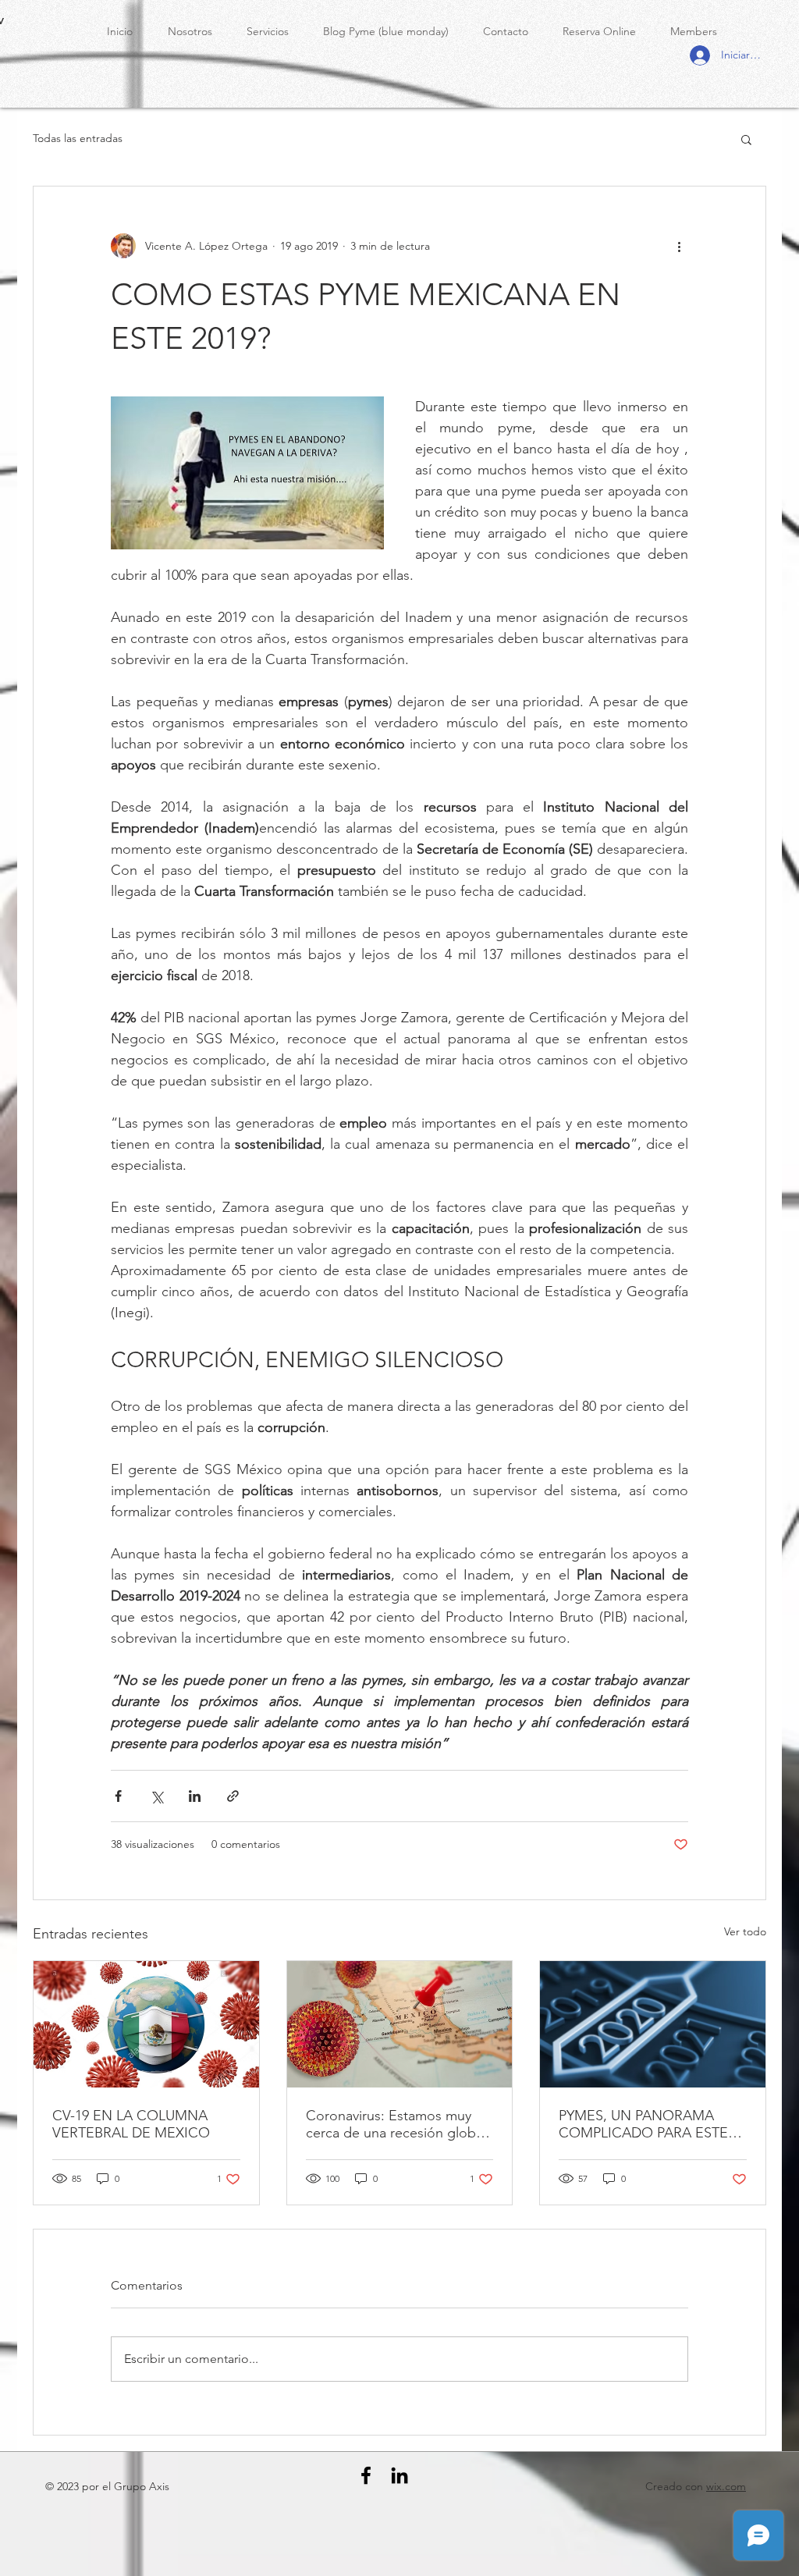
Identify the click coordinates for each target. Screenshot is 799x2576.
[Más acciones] (679, 246)
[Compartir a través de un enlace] (233, 1796)
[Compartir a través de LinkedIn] (195, 1796)
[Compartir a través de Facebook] (118, 1796)
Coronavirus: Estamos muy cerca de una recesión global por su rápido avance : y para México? (396, 2124)
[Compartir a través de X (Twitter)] (156, 1796)
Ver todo (745, 1931)
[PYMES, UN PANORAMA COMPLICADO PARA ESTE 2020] (653, 2024)
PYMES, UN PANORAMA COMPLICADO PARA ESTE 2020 (643, 2124)
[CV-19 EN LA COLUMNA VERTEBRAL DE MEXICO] (146, 2024)
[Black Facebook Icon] (366, 2475)
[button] (746, 139)
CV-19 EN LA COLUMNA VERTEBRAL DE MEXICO (131, 2124)
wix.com (726, 2486)
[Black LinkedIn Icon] (399, 2475)
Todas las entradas (78, 138)
